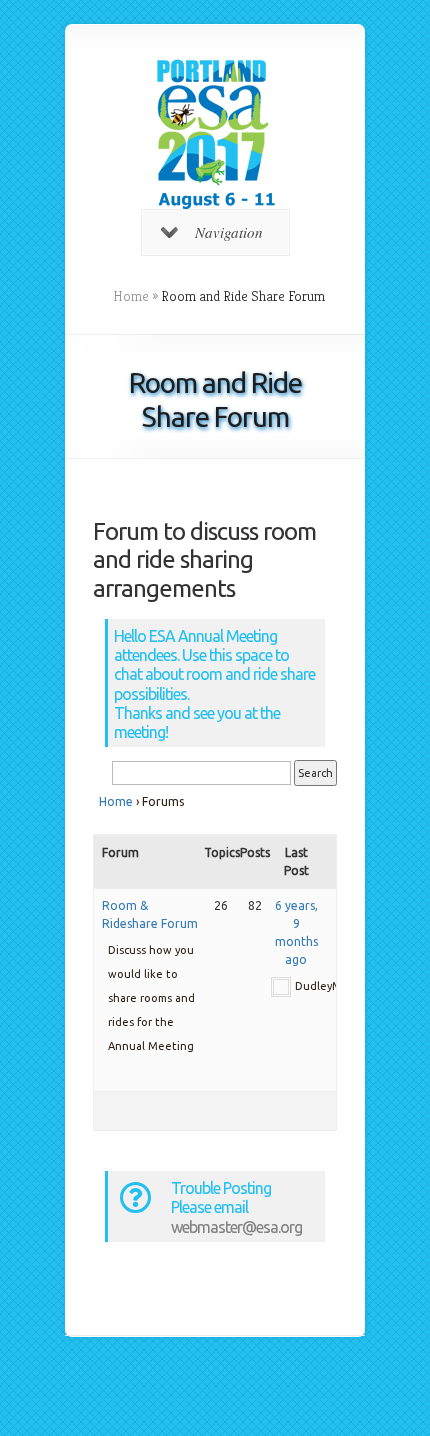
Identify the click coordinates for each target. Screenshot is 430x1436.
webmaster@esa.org (236, 1227)
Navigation (229, 232)
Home (131, 296)
